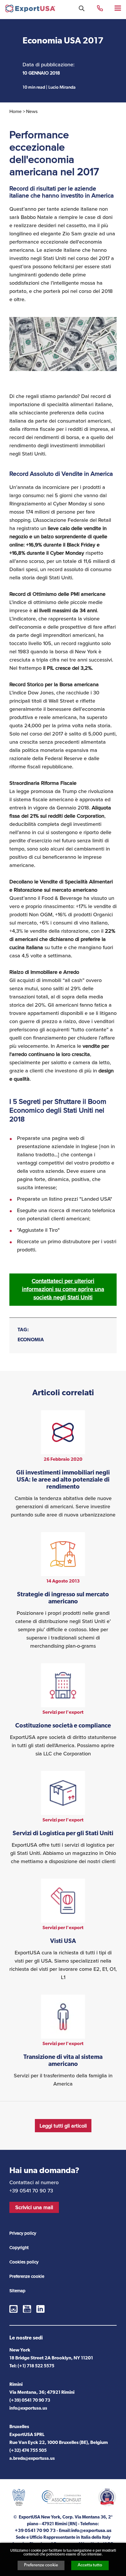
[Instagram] (13, 2309)
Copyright (19, 2248)
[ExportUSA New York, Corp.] (30, 10)
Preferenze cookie (41, 2565)
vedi (63, 1465)
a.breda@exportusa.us (32, 2459)
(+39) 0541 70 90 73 (30, 2401)
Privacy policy (23, 2233)
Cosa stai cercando (82, 8)
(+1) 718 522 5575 (36, 2366)
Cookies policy (24, 2262)
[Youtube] (27, 2309)
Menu (118, 8)
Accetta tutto (90, 2565)
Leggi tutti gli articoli (63, 2126)
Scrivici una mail (34, 2207)
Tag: (23, 1330)
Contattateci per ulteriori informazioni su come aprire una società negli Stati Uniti (63, 1289)
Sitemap (17, 2291)
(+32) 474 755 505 (28, 2451)
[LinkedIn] (40, 2309)
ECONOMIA (31, 1340)
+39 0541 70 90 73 (100, 8)
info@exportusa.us (28, 2409)
